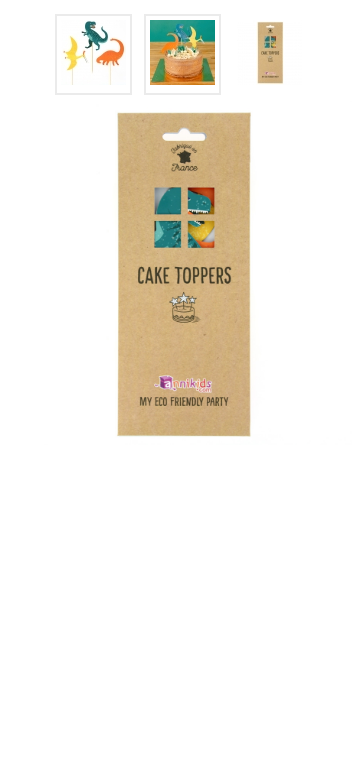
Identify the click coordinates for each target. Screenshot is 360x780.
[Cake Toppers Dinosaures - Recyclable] (93, 54)
